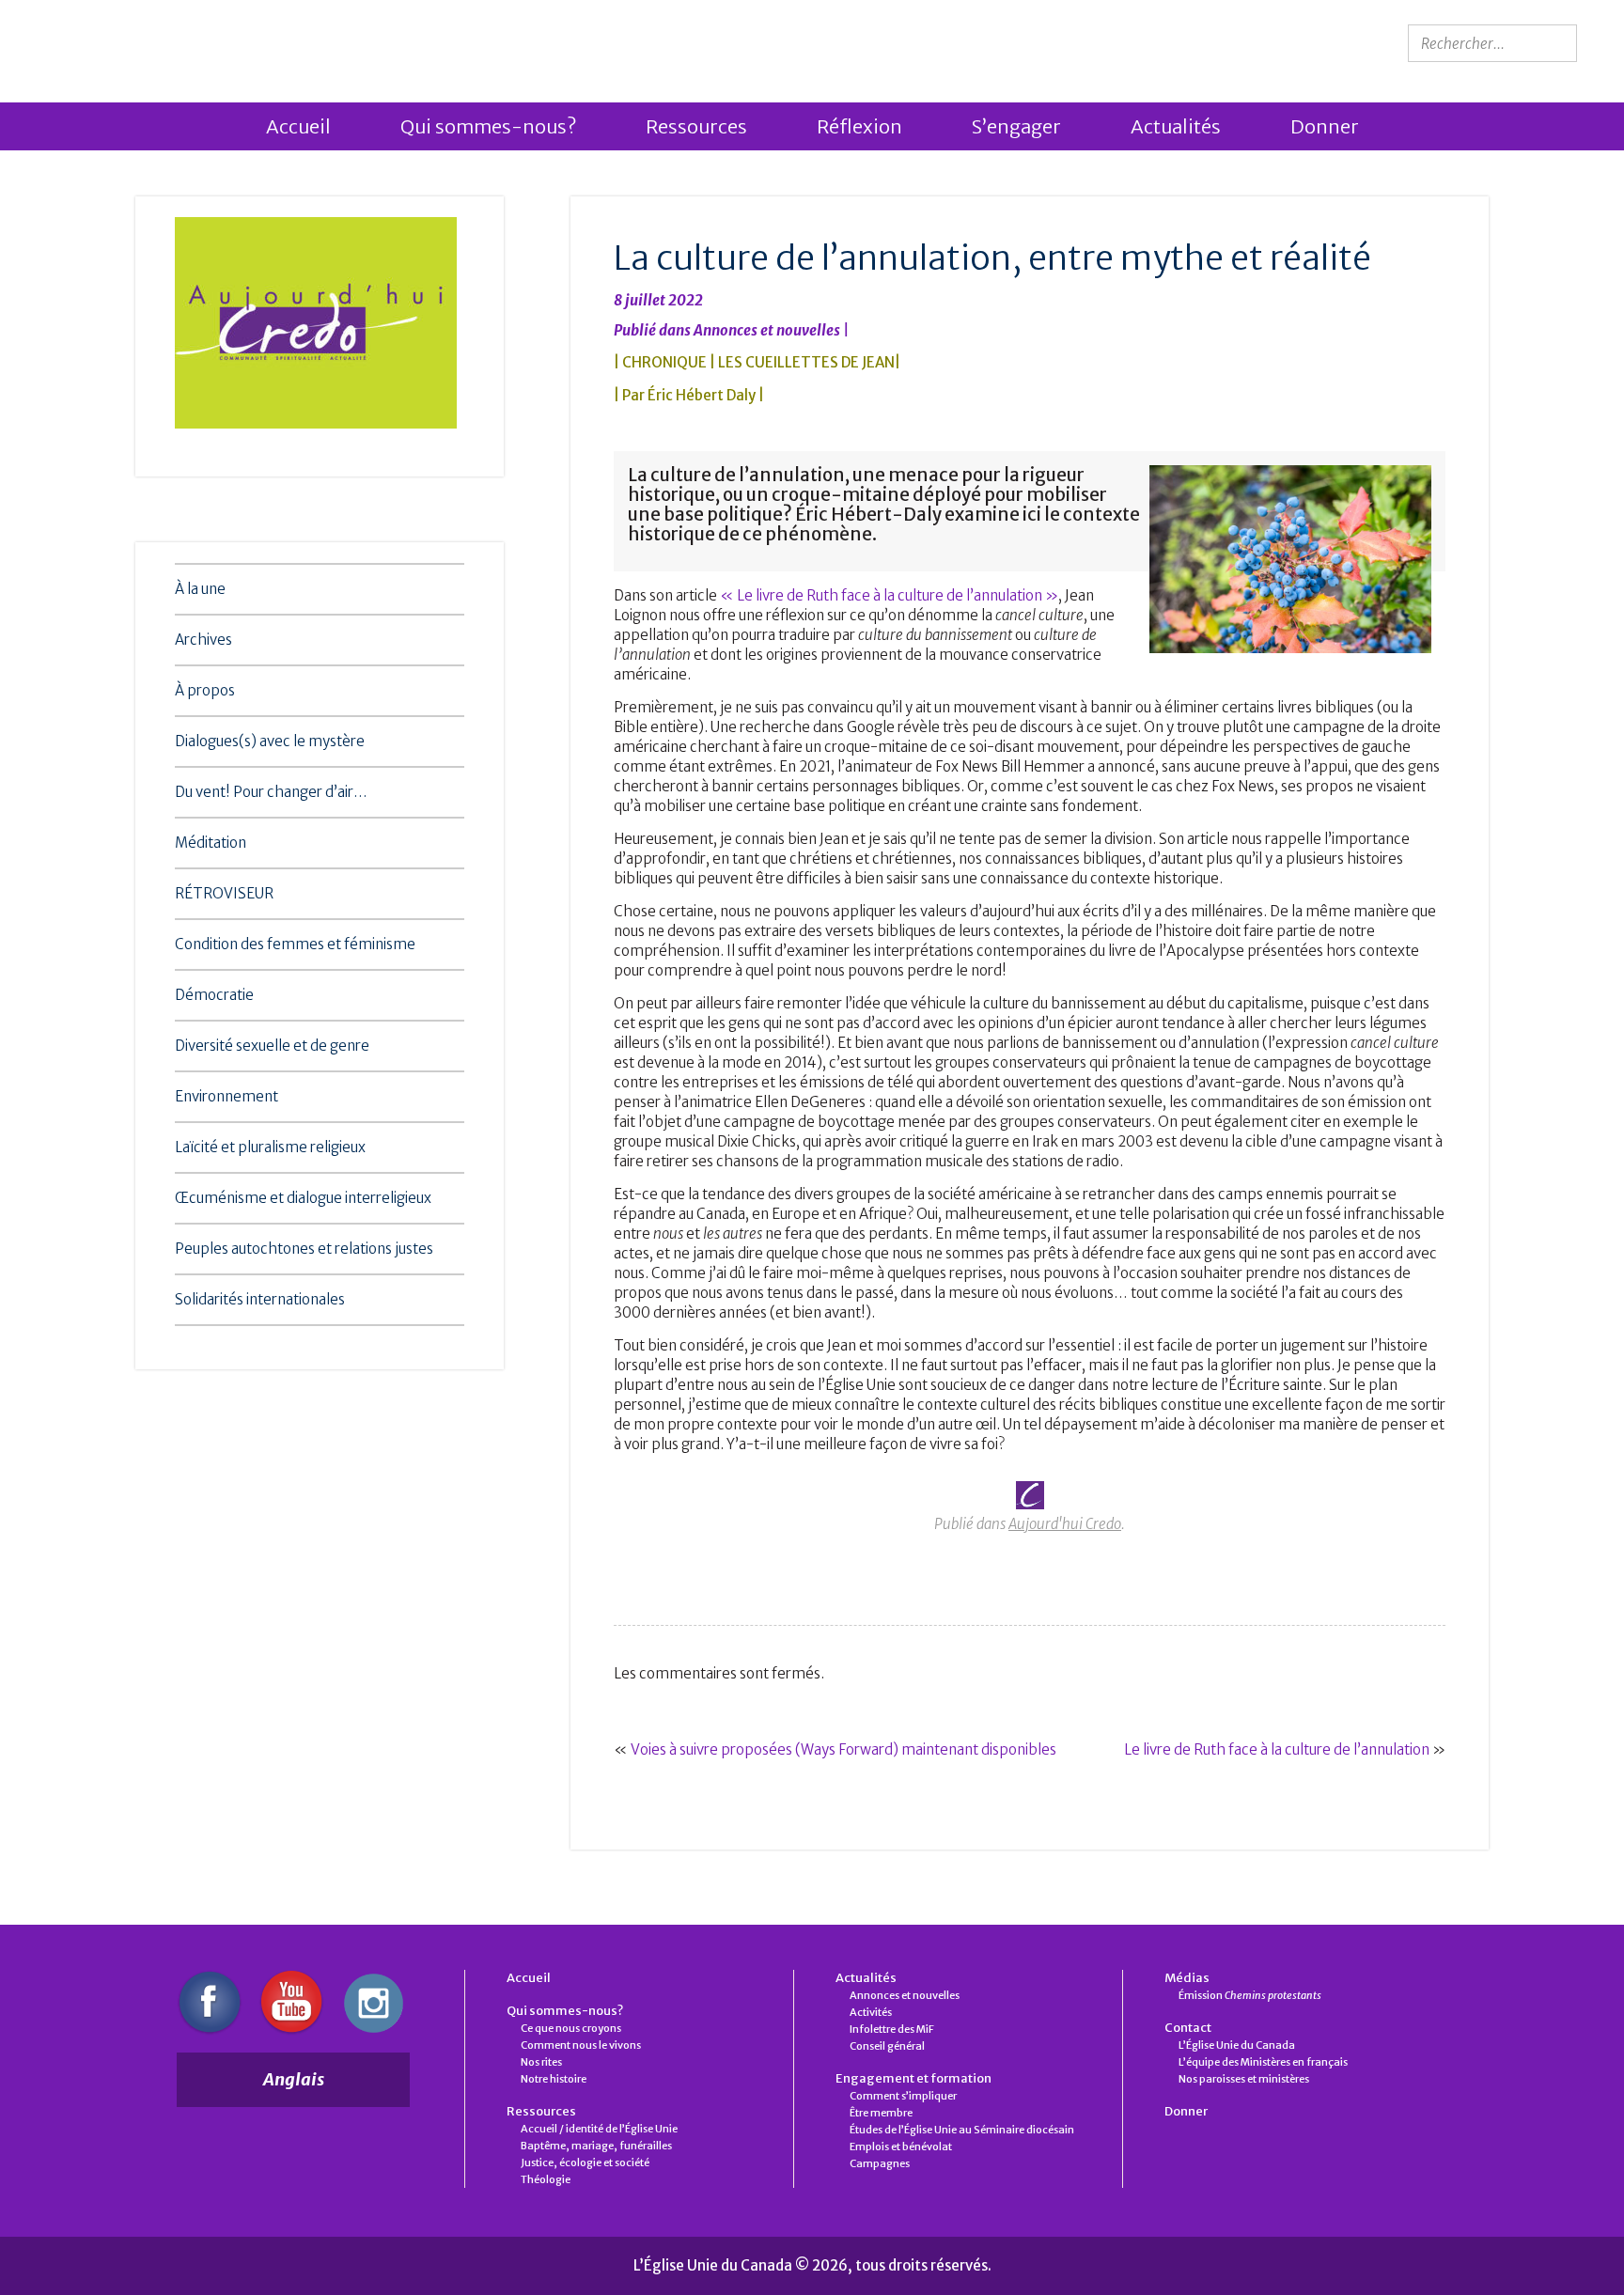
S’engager (1016, 126)
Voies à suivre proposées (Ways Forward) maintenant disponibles (843, 1749)
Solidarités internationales (260, 1299)
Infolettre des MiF (892, 2029)
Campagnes (880, 2163)
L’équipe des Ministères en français (1263, 2062)
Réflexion (859, 126)
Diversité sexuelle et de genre (272, 1046)
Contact (1188, 2028)
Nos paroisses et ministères (1244, 2079)
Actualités (1176, 126)
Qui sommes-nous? (488, 126)
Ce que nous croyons (571, 2028)
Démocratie (214, 995)
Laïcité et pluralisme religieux (270, 1147)
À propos (205, 690)
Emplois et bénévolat (901, 2147)
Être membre (881, 2113)
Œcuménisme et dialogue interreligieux (303, 1198)
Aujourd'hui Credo (1065, 1524)
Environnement (226, 1096)
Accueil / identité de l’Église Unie (599, 2129)
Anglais (294, 2079)
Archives (203, 640)
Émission (1250, 1995)
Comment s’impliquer (903, 2096)
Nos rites (541, 2062)
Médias (1187, 1978)
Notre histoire (554, 2079)
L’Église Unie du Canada (1237, 2045)
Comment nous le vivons (581, 2045)
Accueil (298, 126)
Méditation (211, 843)
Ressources (696, 126)
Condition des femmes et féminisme (295, 944)
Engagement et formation (913, 2078)
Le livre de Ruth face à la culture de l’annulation (1277, 1749)
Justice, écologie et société (585, 2162)
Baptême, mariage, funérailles (596, 2146)
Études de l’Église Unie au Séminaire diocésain (962, 2130)
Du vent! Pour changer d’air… (271, 792)
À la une (200, 589)
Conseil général (887, 2046)
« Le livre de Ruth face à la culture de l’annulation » (889, 595)
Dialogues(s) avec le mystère (270, 741)
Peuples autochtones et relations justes (304, 1249)
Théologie (546, 2179)
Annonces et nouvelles (767, 330)
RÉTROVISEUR (224, 893)
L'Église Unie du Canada (194, 45)
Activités (871, 2012)
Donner (1325, 126)
